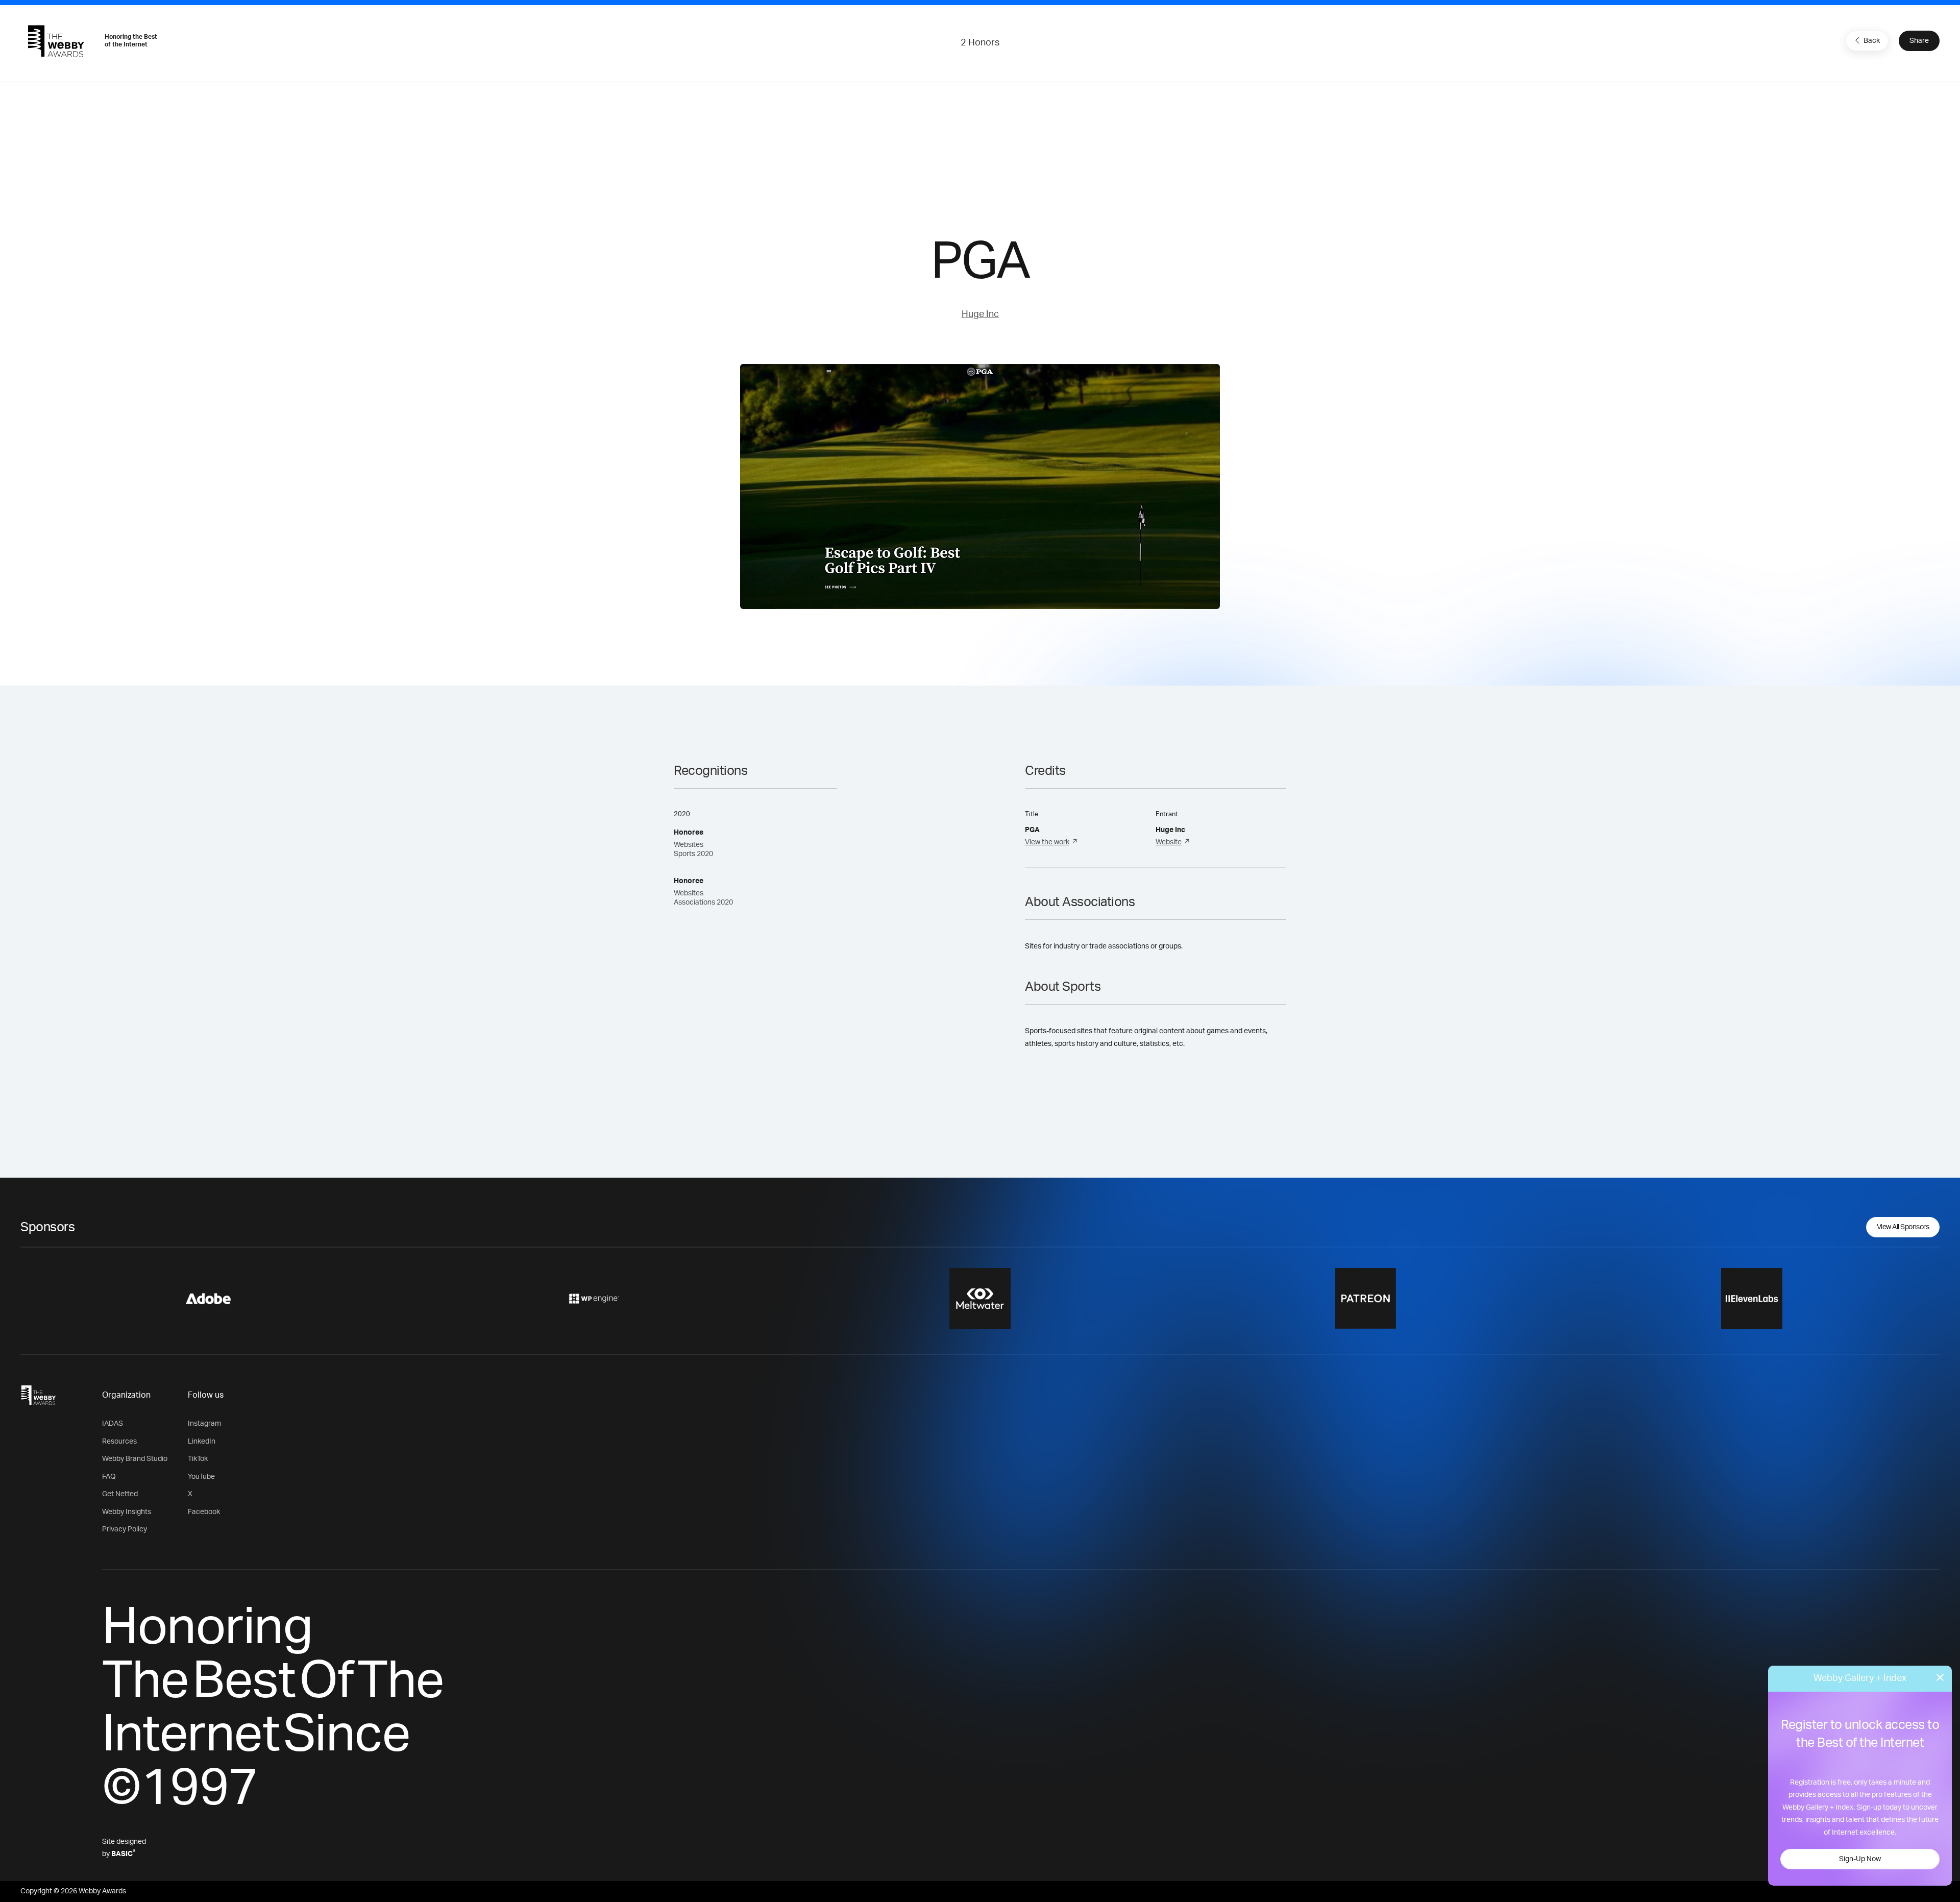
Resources (119, 1442)
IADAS (113, 1424)
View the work (1047, 842)
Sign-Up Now (1860, 1859)
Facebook (204, 1512)
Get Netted (120, 1494)
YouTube (201, 1477)
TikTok (198, 1459)
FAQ (109, 1477)
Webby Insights (127, 1512)
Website (1169, 842)
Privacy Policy (125, 1529)
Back (1872, 41)
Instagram (204, 1424)
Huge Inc (980, 314)
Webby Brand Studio (135, 1459)
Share (1919, 41)
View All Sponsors (1903, 1227)
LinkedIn (202, 1442)
